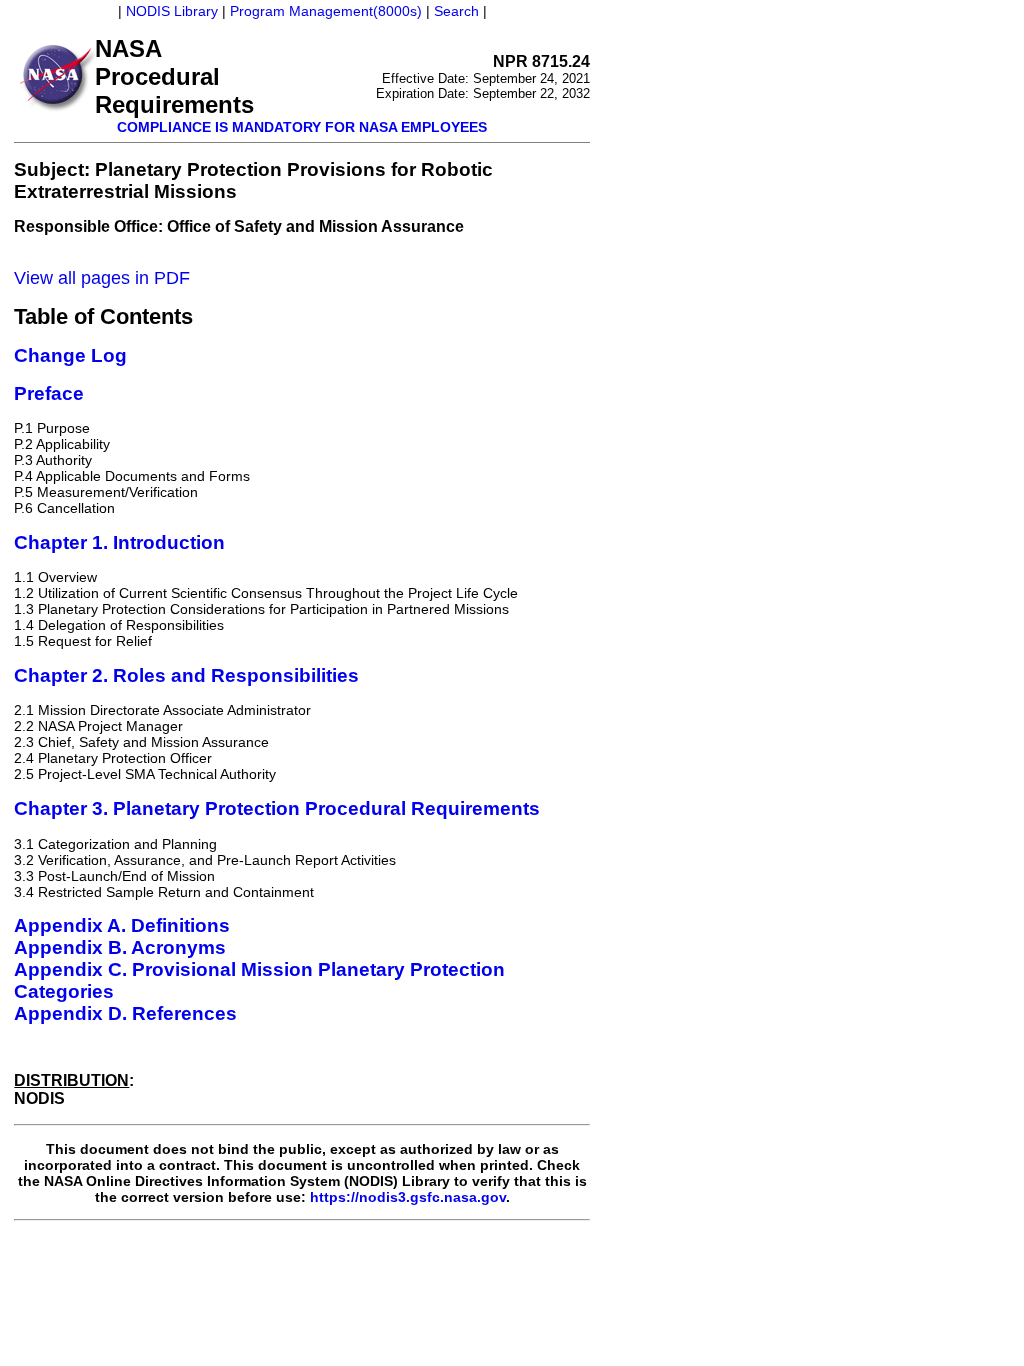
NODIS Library (172, 11)
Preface (49, 393)
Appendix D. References (125, 1013)
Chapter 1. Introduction (119, 542)
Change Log (70, 355)
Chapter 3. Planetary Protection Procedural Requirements (277, 808)
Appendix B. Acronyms (120, 947)
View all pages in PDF (102, 278)
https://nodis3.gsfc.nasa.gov (408, 1197)
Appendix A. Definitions (122, 925)
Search (456, 11)
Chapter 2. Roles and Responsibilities (186, 675)
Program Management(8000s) (326, 11)
